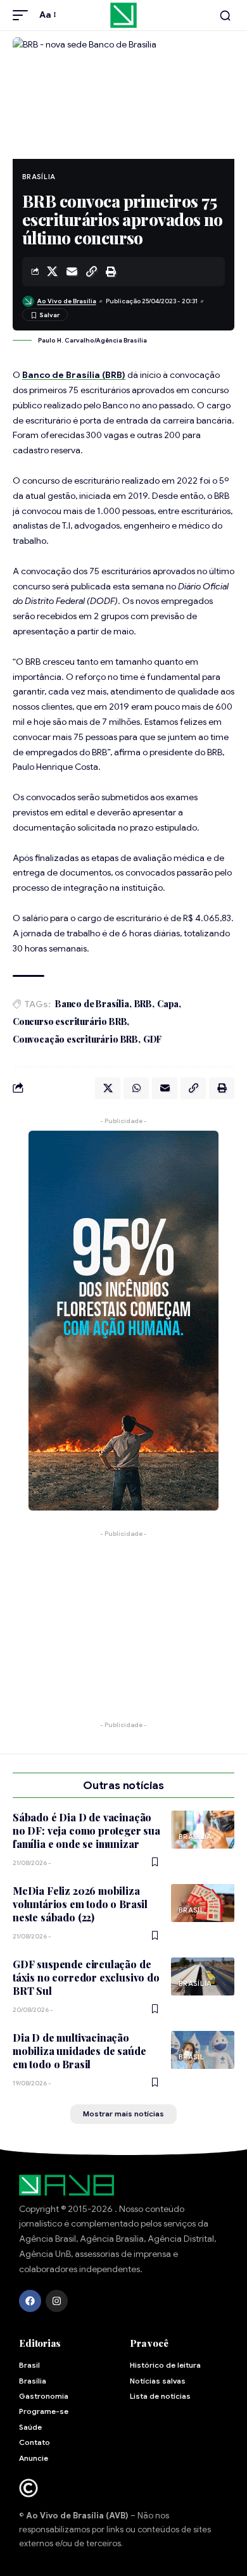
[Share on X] (52, 272)
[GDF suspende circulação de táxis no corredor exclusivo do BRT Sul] (203, 1976)
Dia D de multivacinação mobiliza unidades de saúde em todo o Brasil (79, 2051)
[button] (23, 15)
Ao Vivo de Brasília (67, 301)
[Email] (72, 272)
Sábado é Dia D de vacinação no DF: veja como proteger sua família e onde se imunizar (86, 1831)
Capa (168, 1004)
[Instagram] (57, 2301)
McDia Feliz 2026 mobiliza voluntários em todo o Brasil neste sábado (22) (80, 1904)
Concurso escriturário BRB (70, 1021)
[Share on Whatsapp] (136, 1088)
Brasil (192, 1910)
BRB (143, 1004)
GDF (152, 1039)
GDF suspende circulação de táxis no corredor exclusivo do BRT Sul (86, 1978)
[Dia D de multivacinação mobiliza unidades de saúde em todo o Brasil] (203, 2050)
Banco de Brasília (92, 1004)
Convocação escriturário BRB (75, 1039)
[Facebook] (30, 2301)
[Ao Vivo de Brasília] (123, 15)
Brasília (39, 177)
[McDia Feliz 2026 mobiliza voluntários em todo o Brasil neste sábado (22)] (203, 1903)
